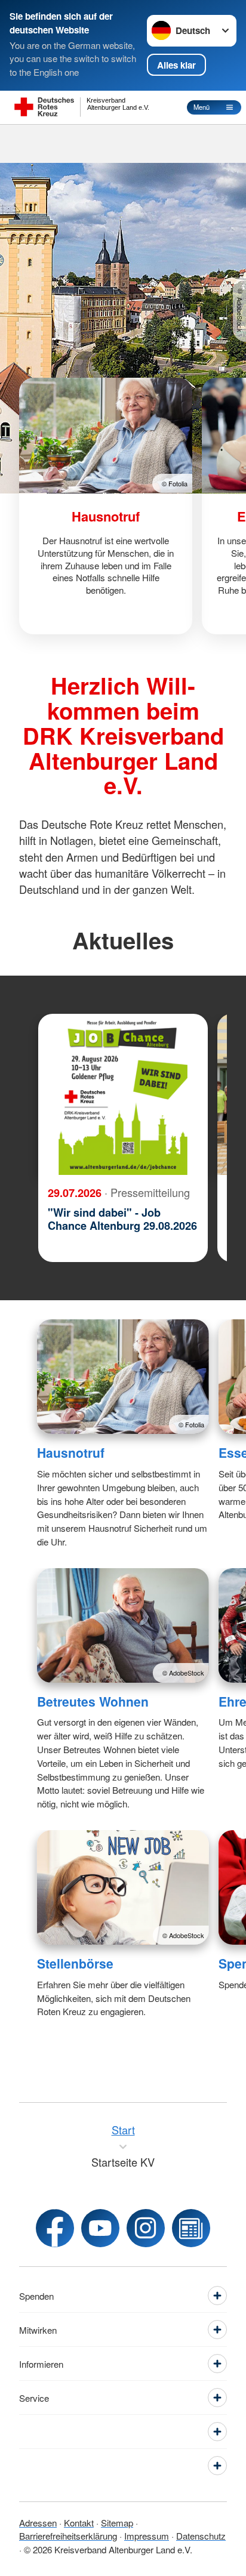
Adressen (38, 2523)
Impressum (147, 2536)
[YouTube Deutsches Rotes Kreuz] (100, 2228)
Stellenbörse (75, 1963)
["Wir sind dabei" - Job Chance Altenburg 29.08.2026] (123, 1094)
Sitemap (117, 2523)
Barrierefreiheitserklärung (68, 2536)
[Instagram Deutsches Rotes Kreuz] (146, 2228)
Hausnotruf (71, 1452)
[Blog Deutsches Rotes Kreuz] (191, 2228)
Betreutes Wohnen (93, 1701)
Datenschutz (201, 2536)
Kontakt (79, 2523)
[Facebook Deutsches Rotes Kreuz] (55, 2228)
